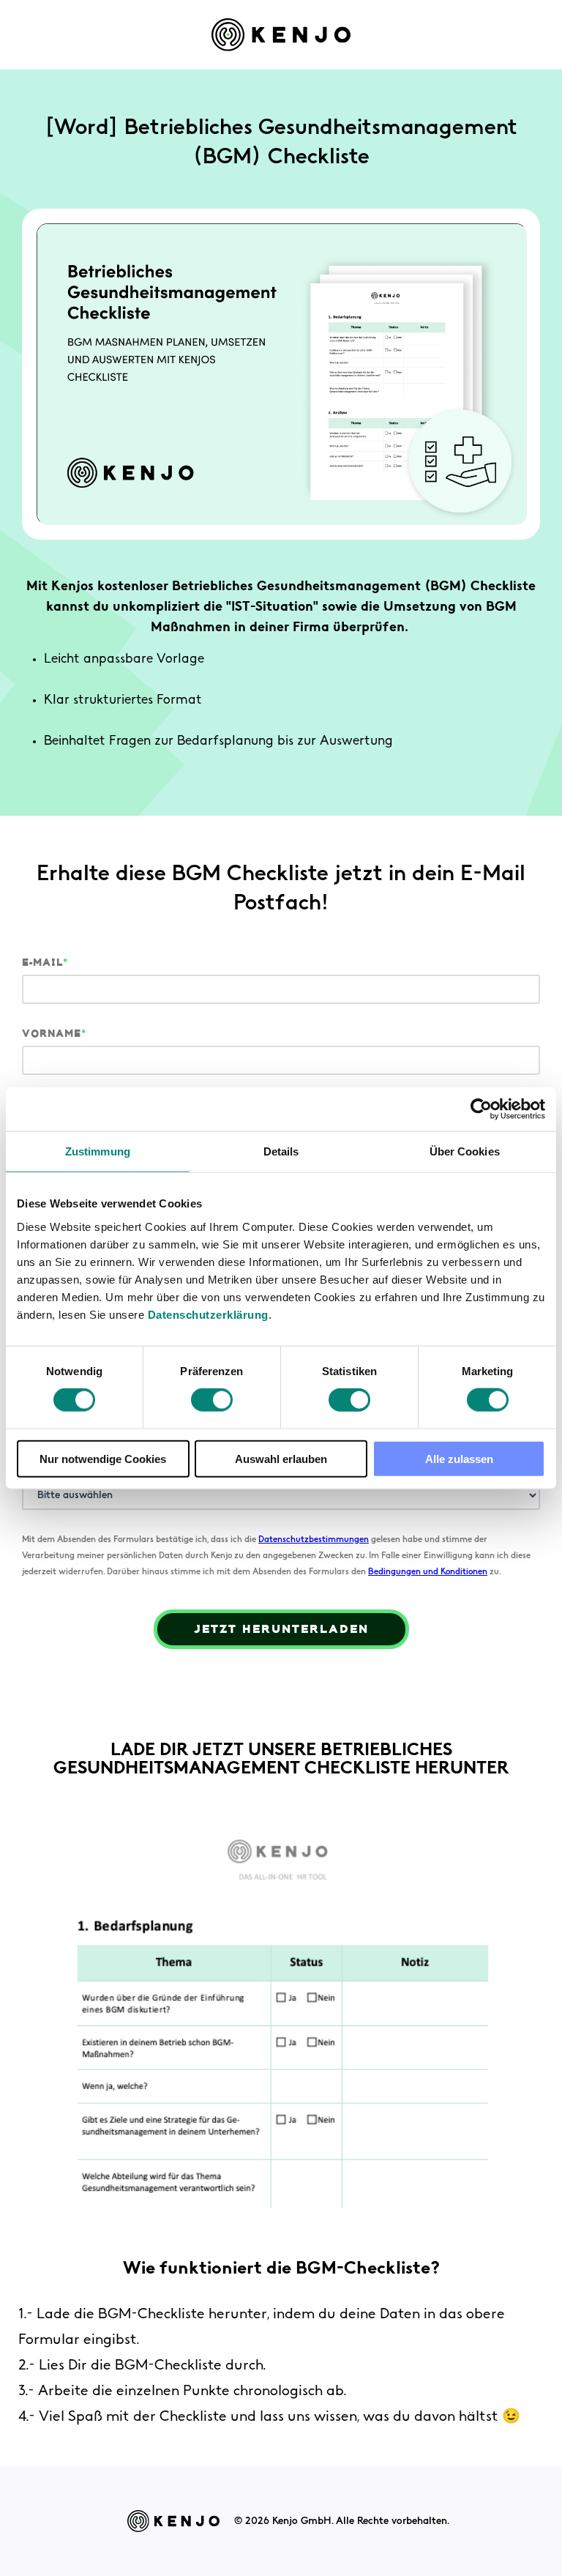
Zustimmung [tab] (98, 1151)
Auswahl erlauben (281, 1458)
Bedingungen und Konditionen (428, 1572)
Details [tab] (281, 1151)
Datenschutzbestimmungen (314, 1540)
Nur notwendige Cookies (103, 1458)
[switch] (212, 1400)
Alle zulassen (459, 1458)
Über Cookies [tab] (465, 1151)
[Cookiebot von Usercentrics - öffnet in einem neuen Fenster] (481, 1109)
